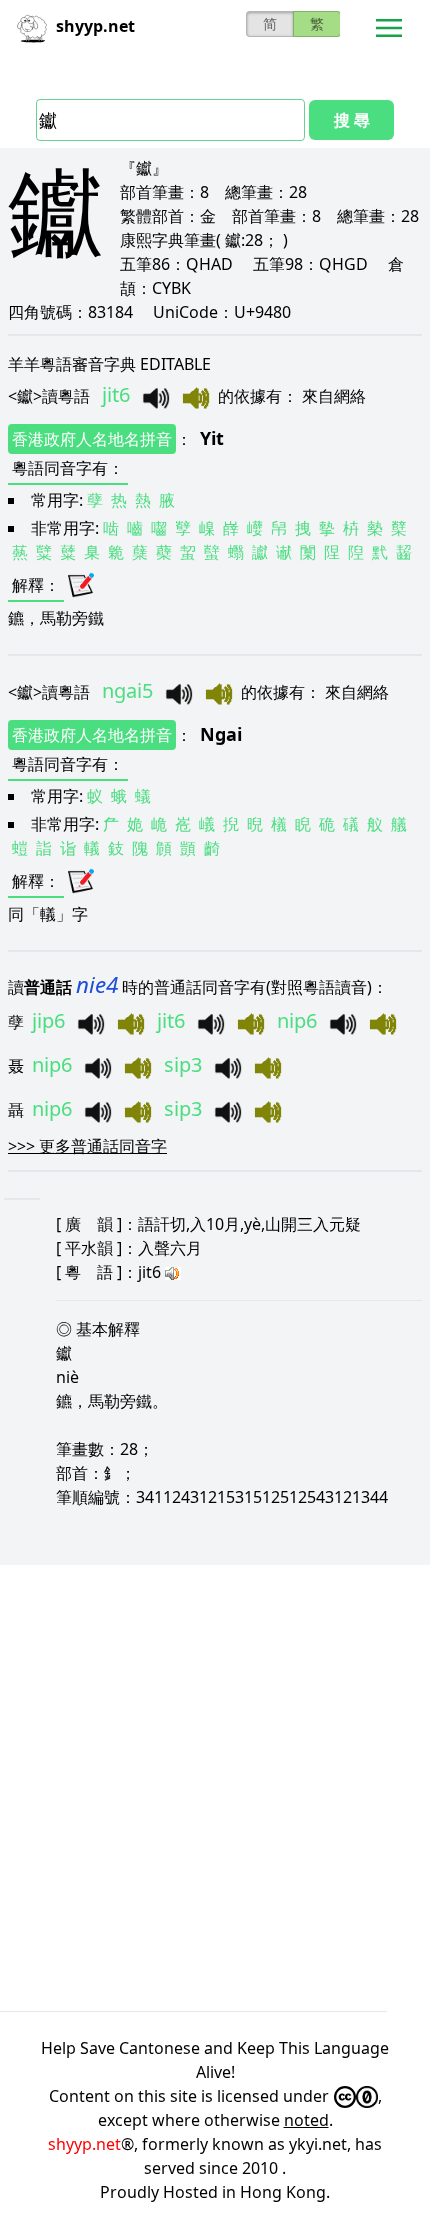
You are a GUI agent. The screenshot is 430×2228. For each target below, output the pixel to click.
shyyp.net (84, 2144)
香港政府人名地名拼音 (92, 439)
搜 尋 (352, 120)
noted (306, 2120)
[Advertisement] (215, 1788)
